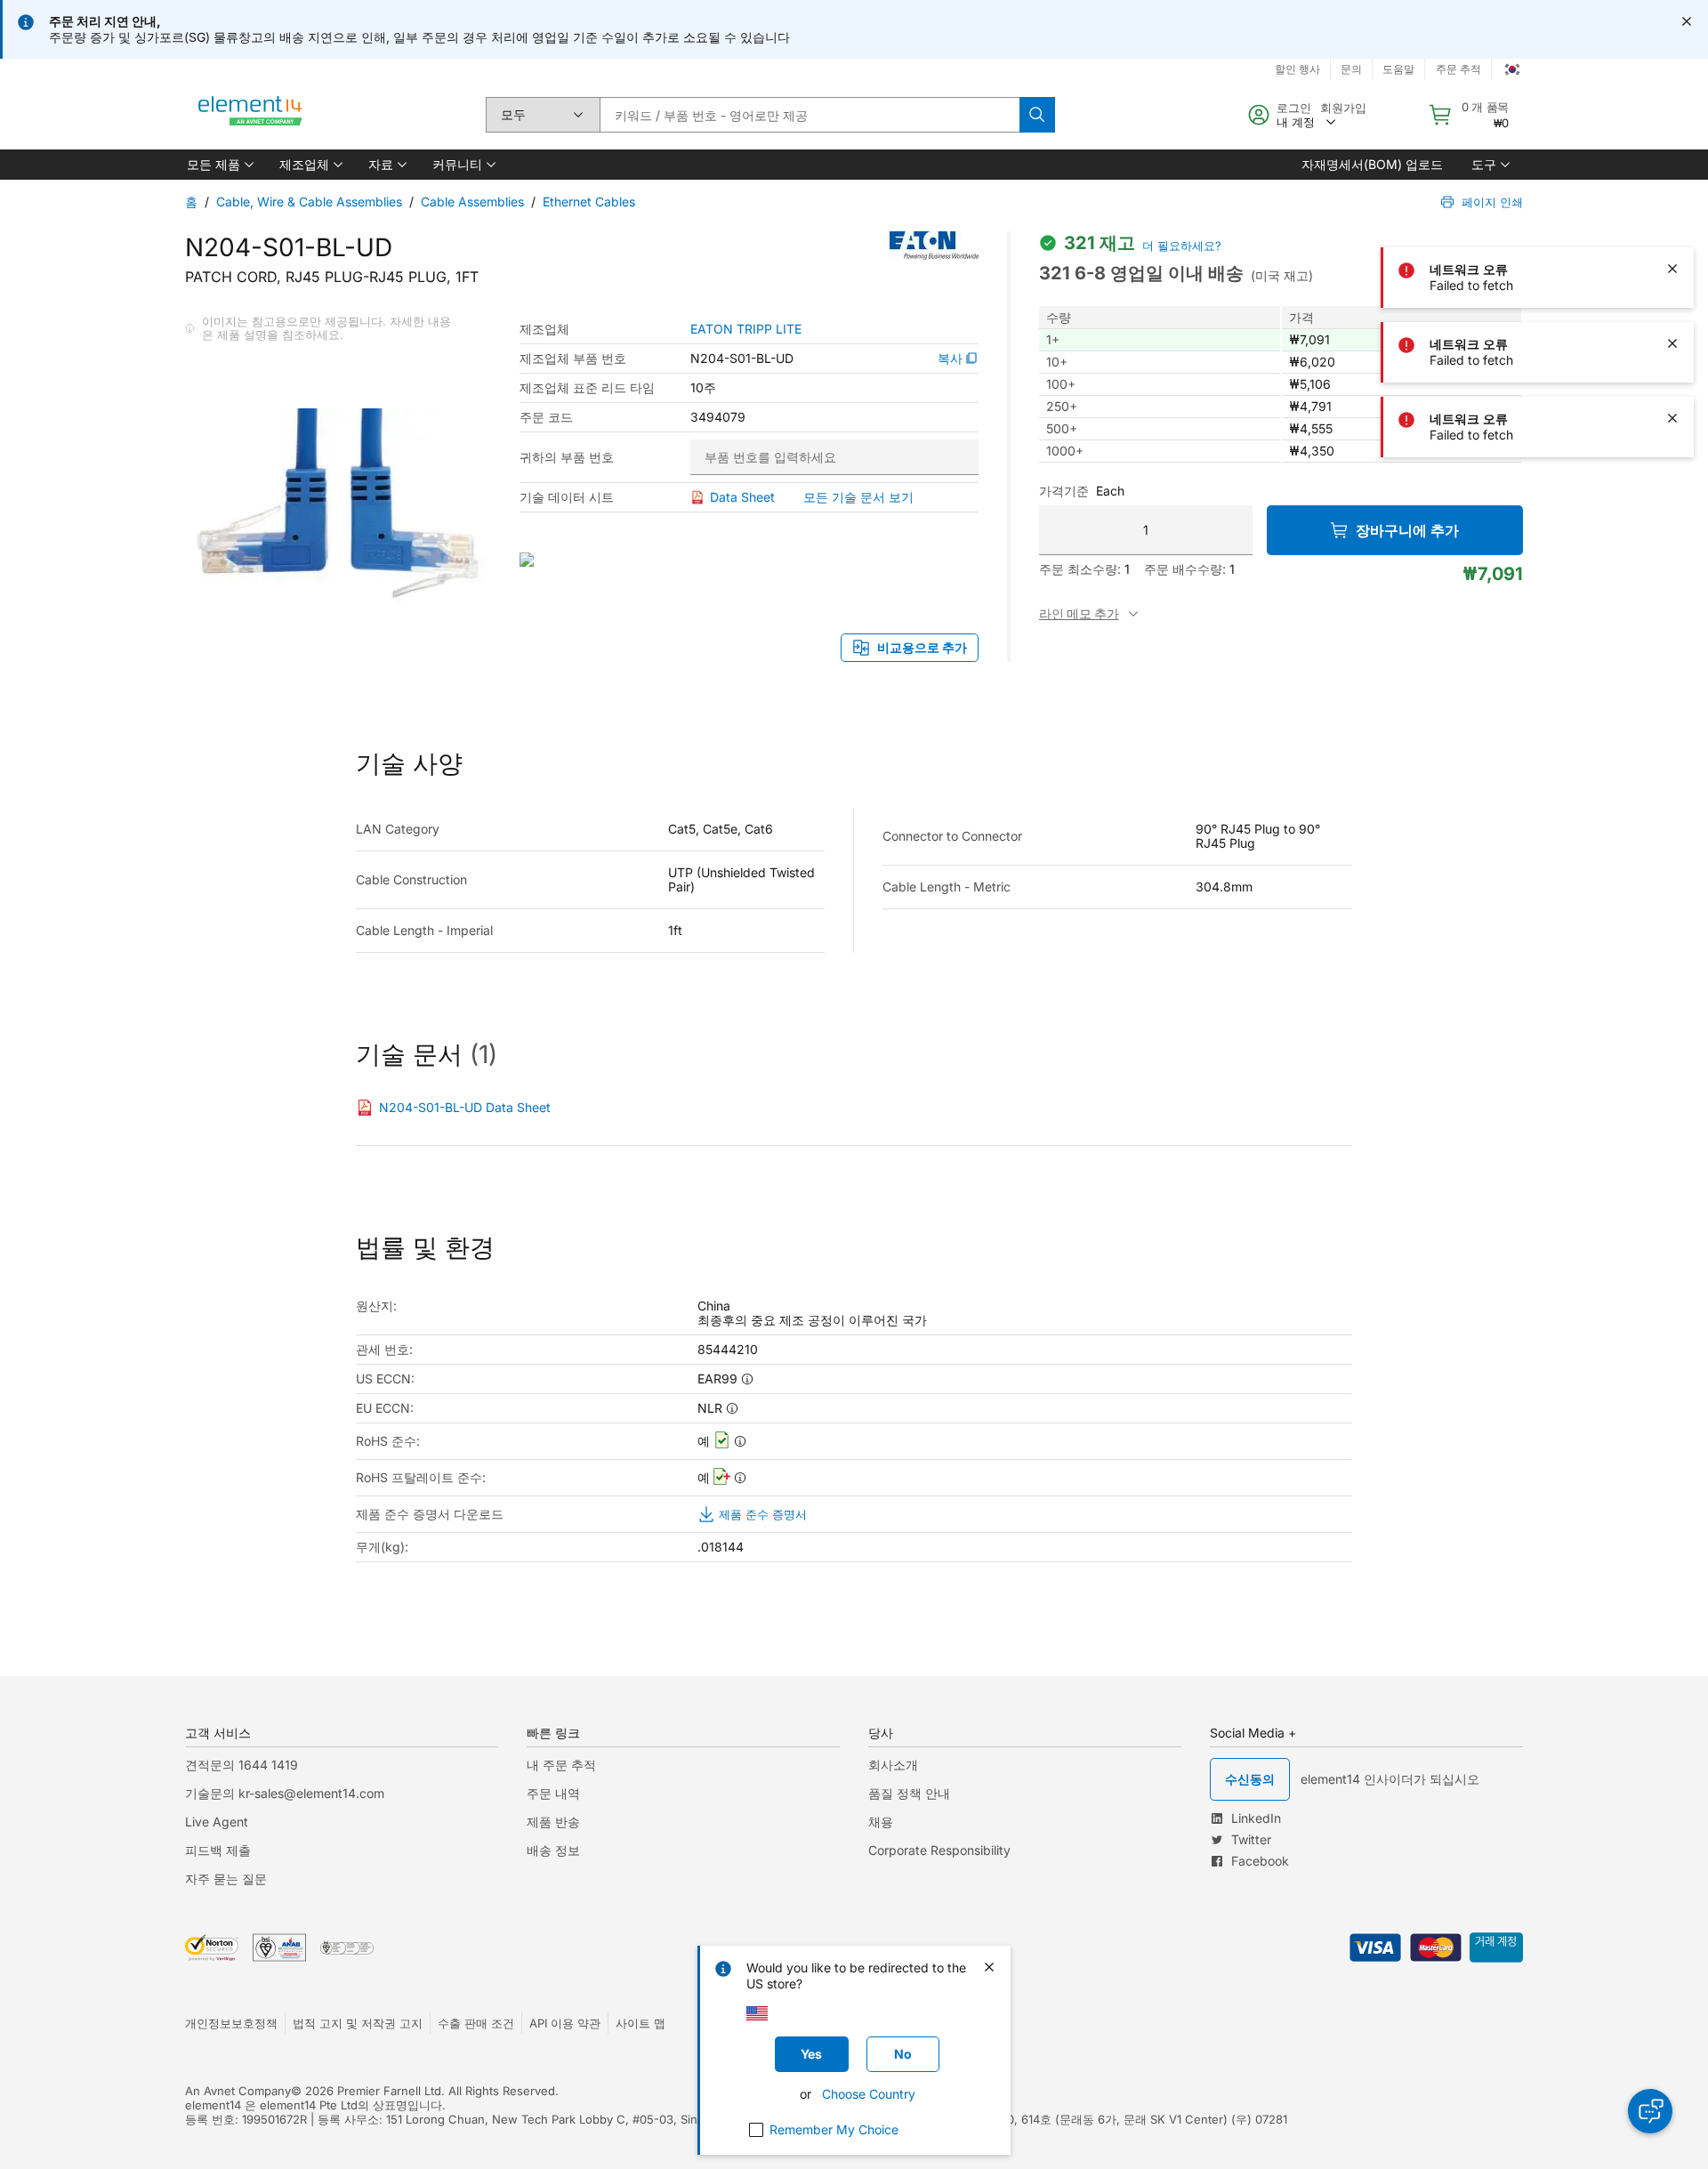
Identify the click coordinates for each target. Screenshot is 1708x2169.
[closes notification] (1687, 21)
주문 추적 (1458, 69)
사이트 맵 (640, 2023)
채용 (881, 1822)
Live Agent (217, 1822)
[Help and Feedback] (1650, 2111)
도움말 (1398, 69)
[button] (219, 165)
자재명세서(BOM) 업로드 (1372, 164)
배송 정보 (553, 1850)
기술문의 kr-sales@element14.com (285, 1793)
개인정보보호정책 (231, 2023)
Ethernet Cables (589, 202)
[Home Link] (251, 115)
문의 (1351, 69)
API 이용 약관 (565, 2023)
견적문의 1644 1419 (242, 1765)
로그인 (1294, 108)
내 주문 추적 (561, 1765)
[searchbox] (810, 115)
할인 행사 (1297, 69)
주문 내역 (553, 1793)
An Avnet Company (238, 2091)
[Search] (1037, 115)
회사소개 (893, 1765)
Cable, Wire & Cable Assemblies (309, 202)
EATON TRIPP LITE (746, 329)
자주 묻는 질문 (226, 1879)
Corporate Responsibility (939, 1850)
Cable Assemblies (472, 202)
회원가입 (1343, 108)
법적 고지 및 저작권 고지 (358, 2023)
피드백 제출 (218, 1850)
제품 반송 (553, 1822)
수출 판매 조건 (476, 2023)
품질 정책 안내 (909, 1793)
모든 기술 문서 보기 (858, 497)
